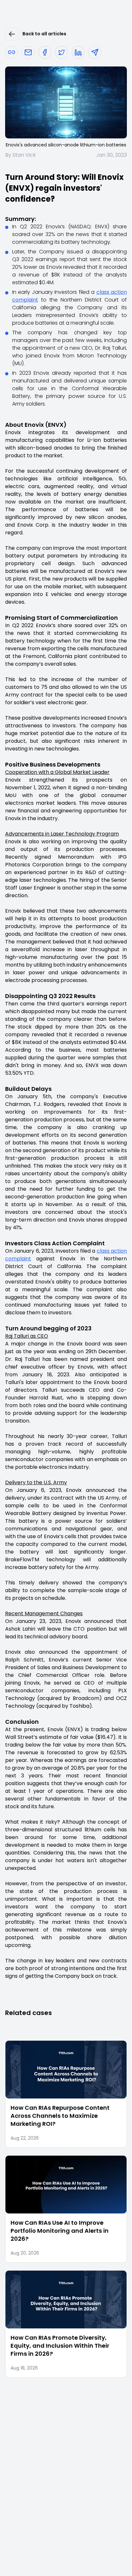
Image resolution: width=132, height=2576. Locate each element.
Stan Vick (24, 155)
